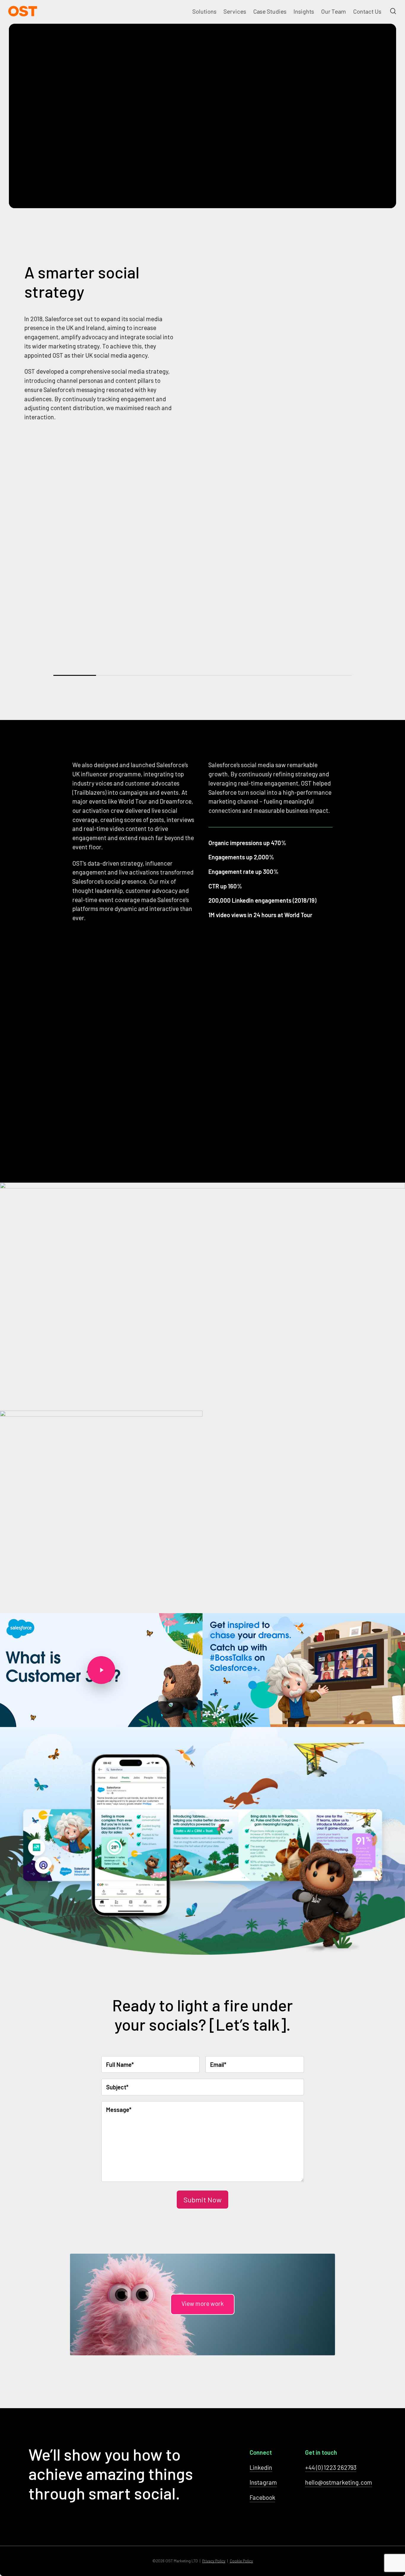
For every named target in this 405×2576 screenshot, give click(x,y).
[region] (203, 578)
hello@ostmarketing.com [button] (339, 2482)
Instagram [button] (263, 2482)
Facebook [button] (262, 2497)
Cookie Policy (241, 2561)
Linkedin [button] (261, 2467)
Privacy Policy (214, 2561)
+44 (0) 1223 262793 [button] (331, 2467)
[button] (203, 2304)
